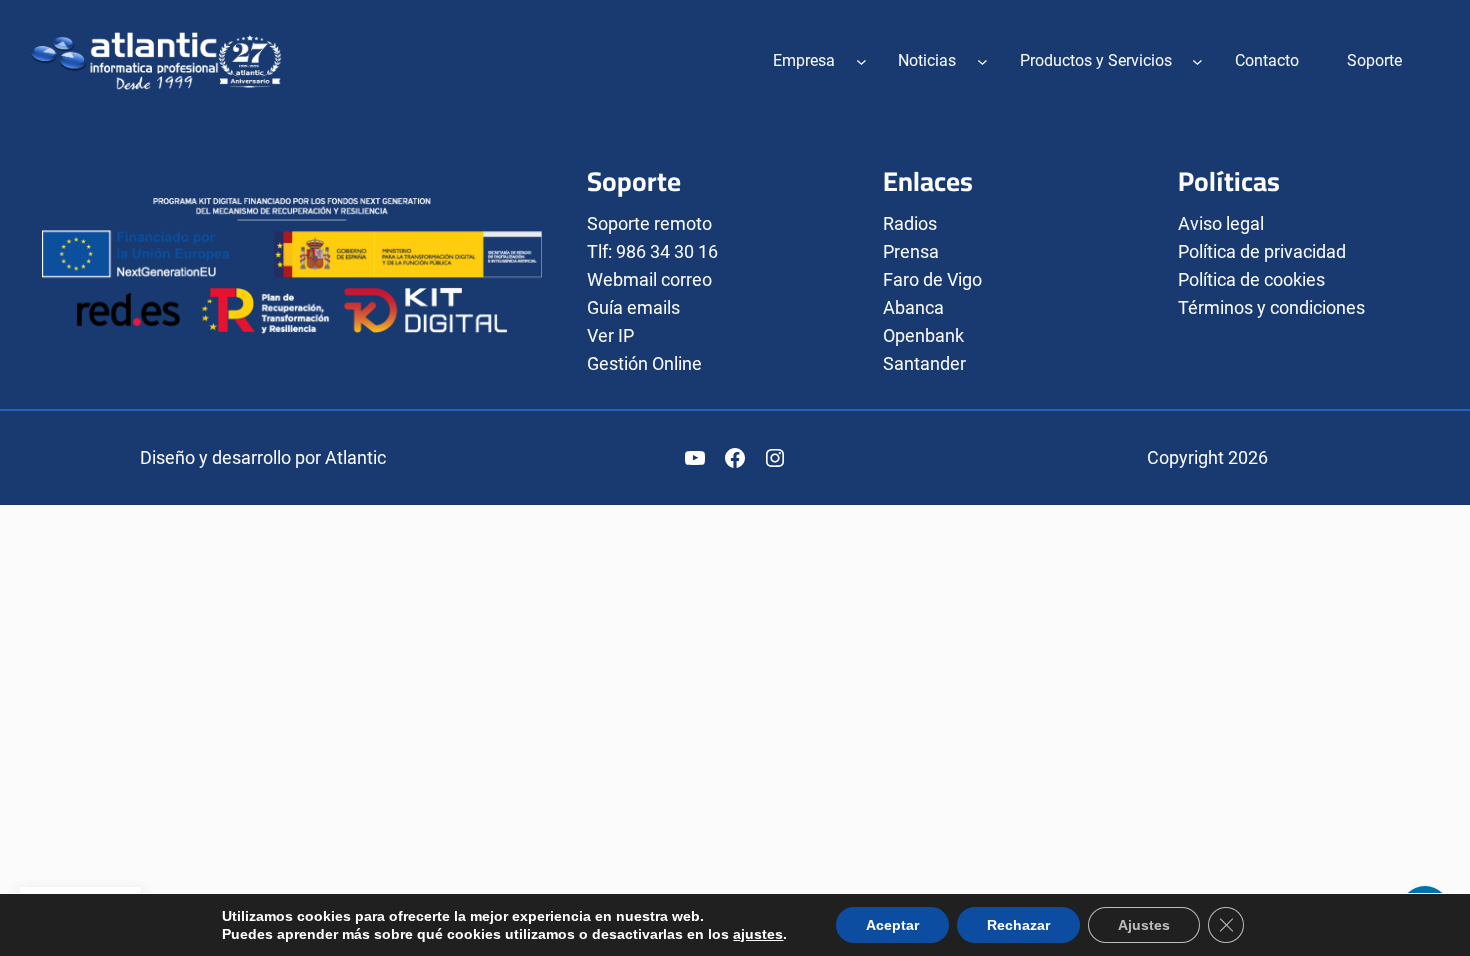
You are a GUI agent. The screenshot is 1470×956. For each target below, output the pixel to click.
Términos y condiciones (1271, 307)
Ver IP (610, 335)
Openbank (923, 335)
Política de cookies (1251, 279)
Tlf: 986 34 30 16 (652, 251)
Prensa (911, 251)
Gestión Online (644, 363)
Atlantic (355, 457)
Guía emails (633, 307)
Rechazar (1018, 925)
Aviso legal (1221, 223)
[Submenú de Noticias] (982, 60)
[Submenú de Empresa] (861, 60)
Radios (910, 223)
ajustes (758, 934)
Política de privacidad (1262, 251)
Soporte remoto (649, 223)
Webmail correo (649, 279)
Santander (924, 363)
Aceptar (892, 925)
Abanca (913, 307)
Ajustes (1144, 925)
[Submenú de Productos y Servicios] (1197, 60)
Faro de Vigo (932, 279)
